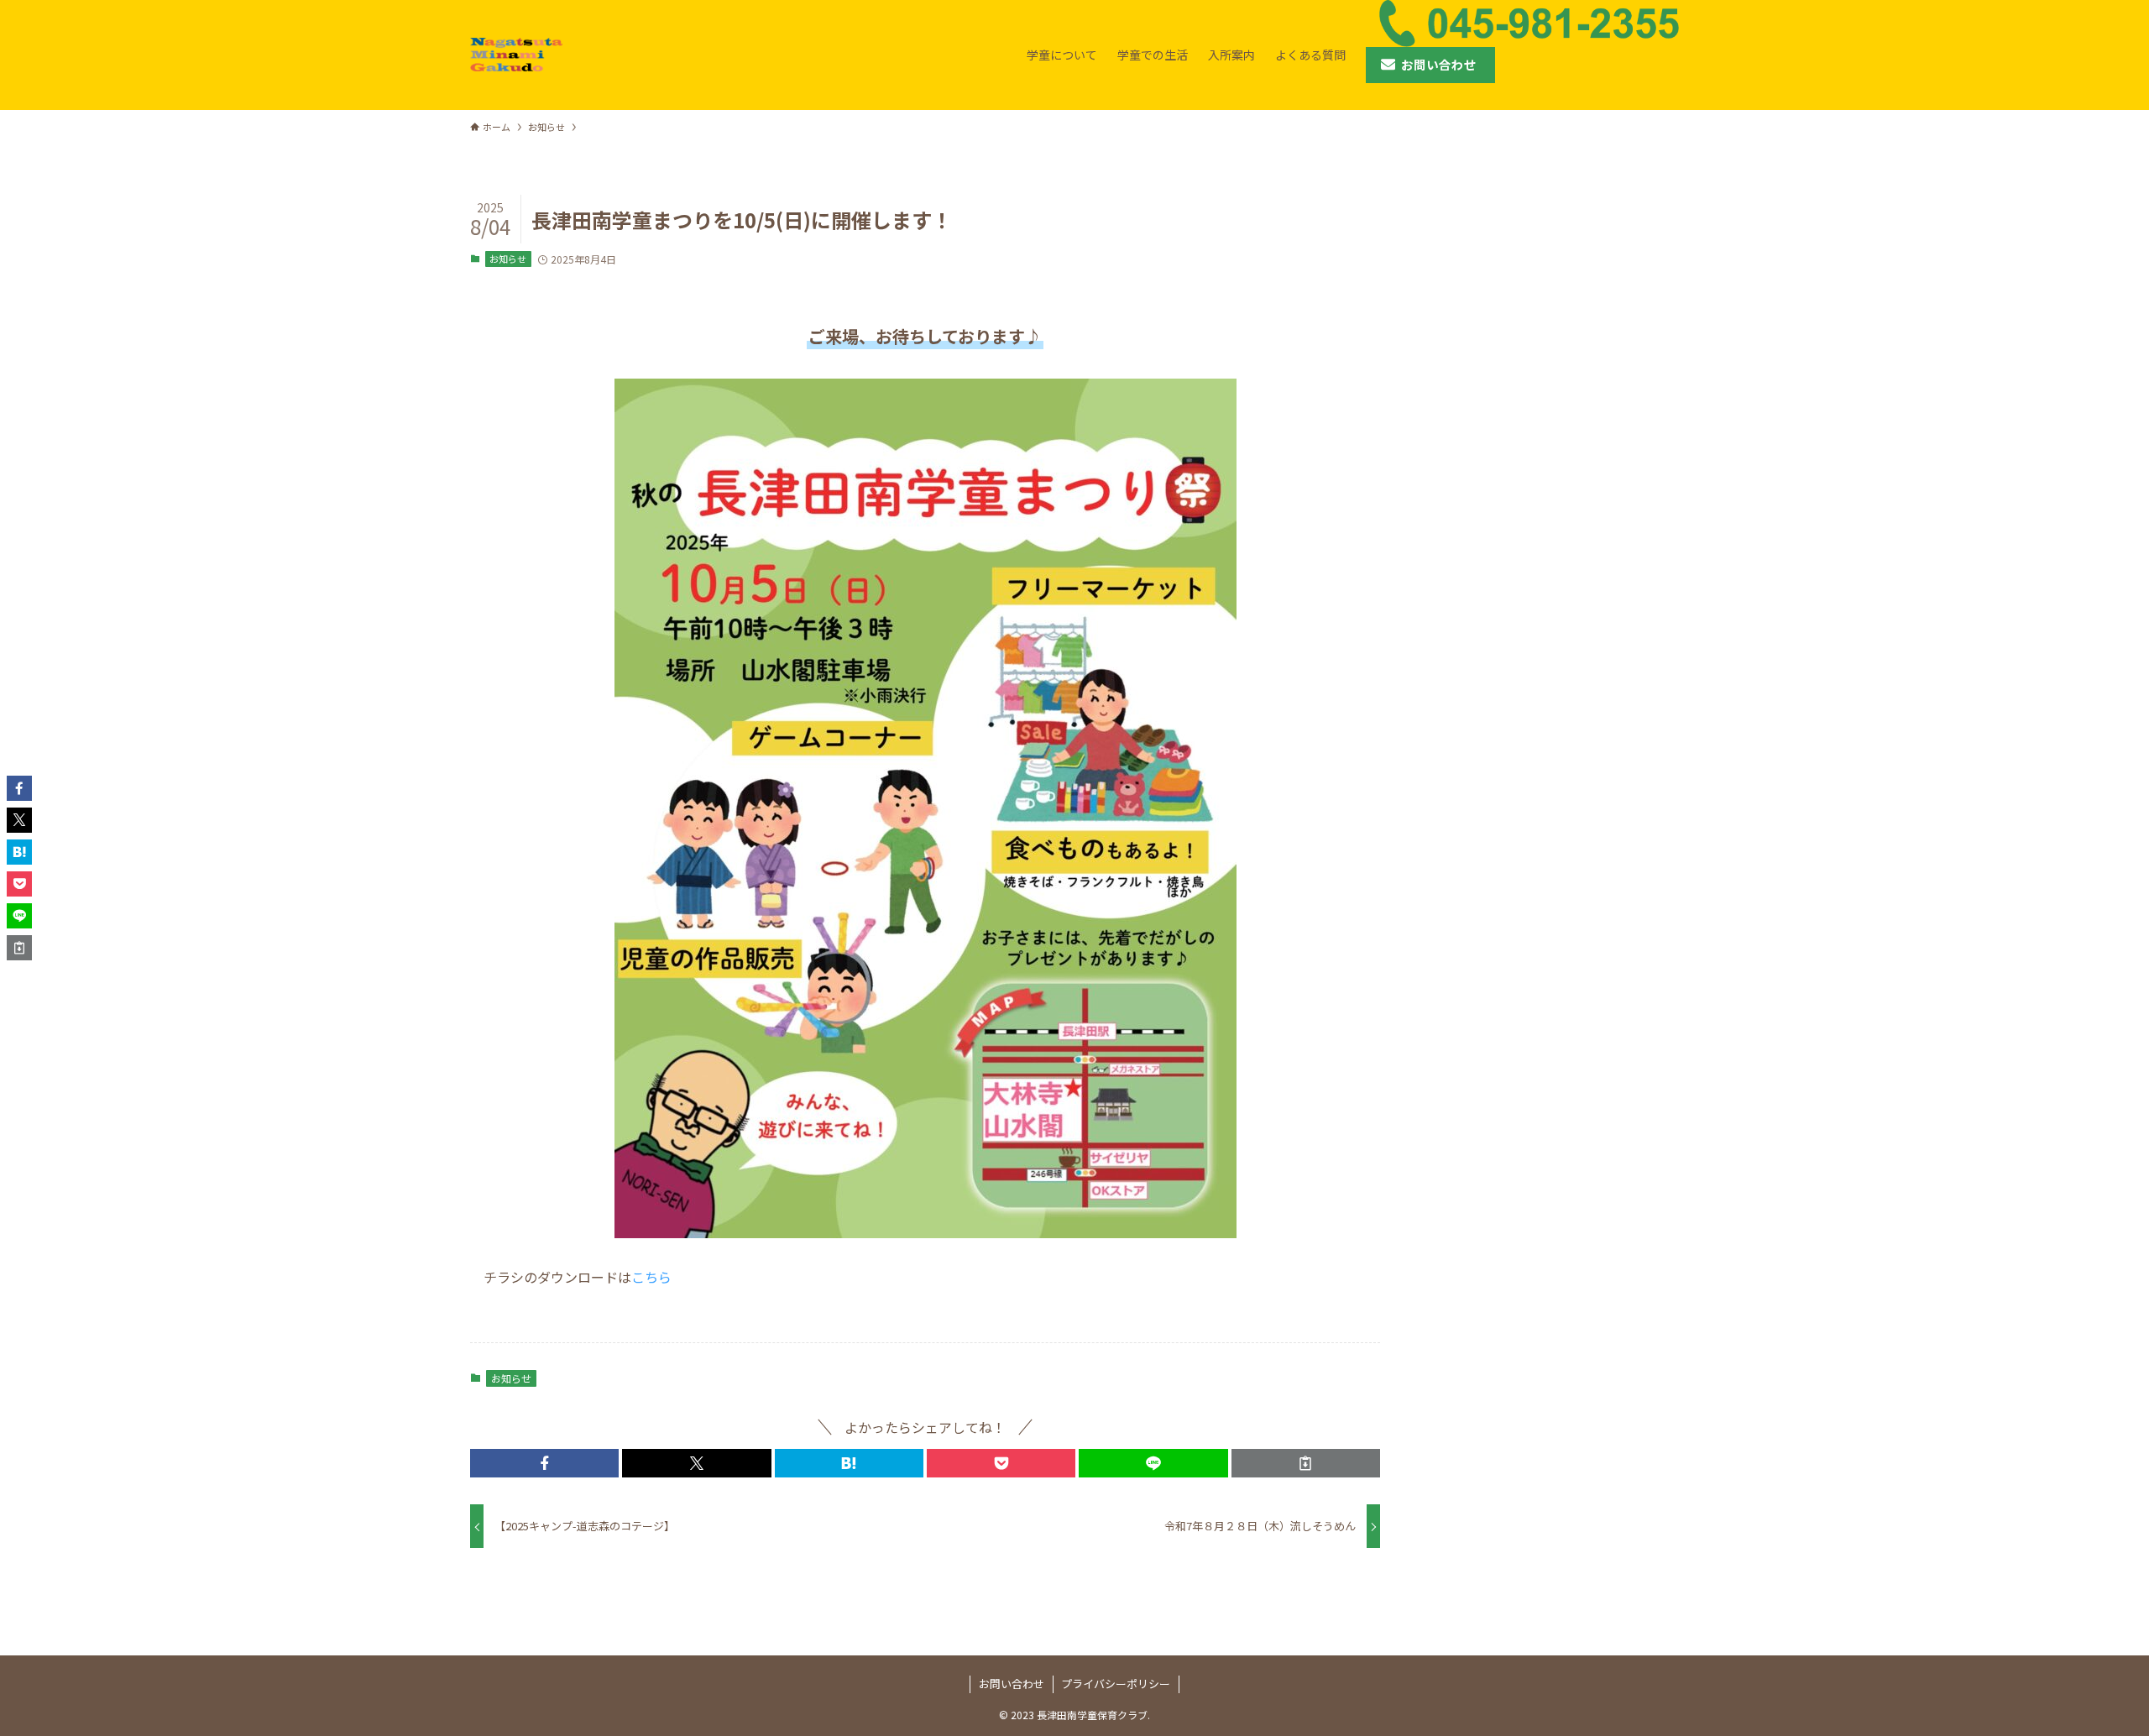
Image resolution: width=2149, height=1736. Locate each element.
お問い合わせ (1012, 1684)
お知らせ (508, 259)
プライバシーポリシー (1116, 1684)
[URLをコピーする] (1306, 1463)
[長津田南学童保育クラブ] (516, 55)
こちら (651, 1277)
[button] (544, 1463)
